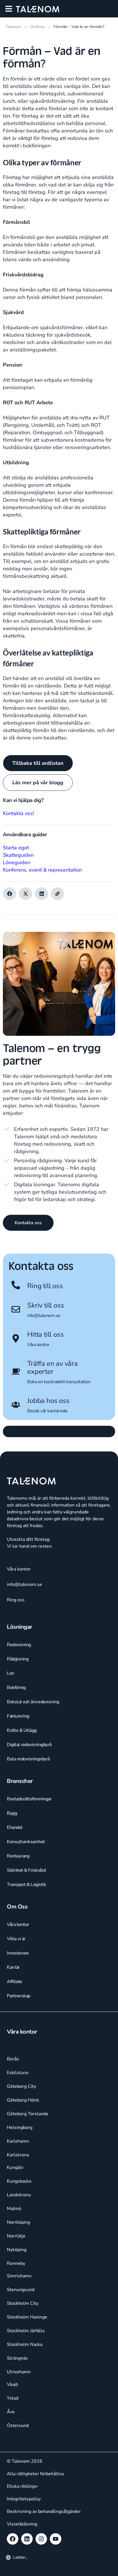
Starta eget (16, 848)
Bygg (12, 1813)
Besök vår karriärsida (47, 1411)
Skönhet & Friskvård (26, 1870)
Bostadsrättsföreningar (29, 1799)
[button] (9, 9)
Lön (11, 1673)
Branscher (20, 1781)
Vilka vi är (16, 1939)
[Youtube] (56, 2539)
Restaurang (18, 1856)
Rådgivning (18, 1659)
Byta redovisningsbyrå (28, 1759)
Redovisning (19, 1645)
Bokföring (16, 1688)
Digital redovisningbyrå (29, 1745)
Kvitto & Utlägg (22, 1730)
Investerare (18, 1953)
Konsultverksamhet (26, 1842)
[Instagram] (41, 2539)
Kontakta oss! (18, 813)
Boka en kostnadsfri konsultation (59, 1382)
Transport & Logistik (26, 1885)
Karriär (13, 1967)
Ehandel (15, 1827)
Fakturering (18, 1716)
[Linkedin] (27, 2539)
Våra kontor (38, 1345)
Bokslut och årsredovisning (33, 1702)
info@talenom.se (44, 1316)
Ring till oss (45, 1286)
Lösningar (20, 1627)
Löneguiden (17, 862)
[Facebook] (13, 2539)
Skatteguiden (18, 855)
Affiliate (15, 1982)
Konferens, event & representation (42, 870)
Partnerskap (19, 1996)
